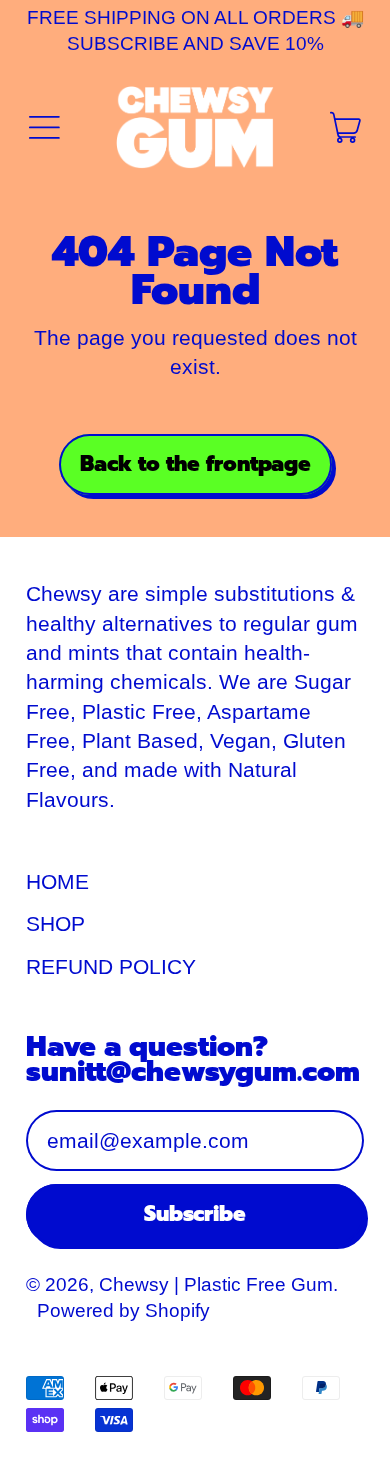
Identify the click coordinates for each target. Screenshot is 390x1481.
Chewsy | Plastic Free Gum (216, 1284)
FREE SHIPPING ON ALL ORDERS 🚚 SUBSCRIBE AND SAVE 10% (195, 30)
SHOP (55, 923)
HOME (57, 881)
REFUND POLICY (111, 966)
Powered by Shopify (123, 1310)
